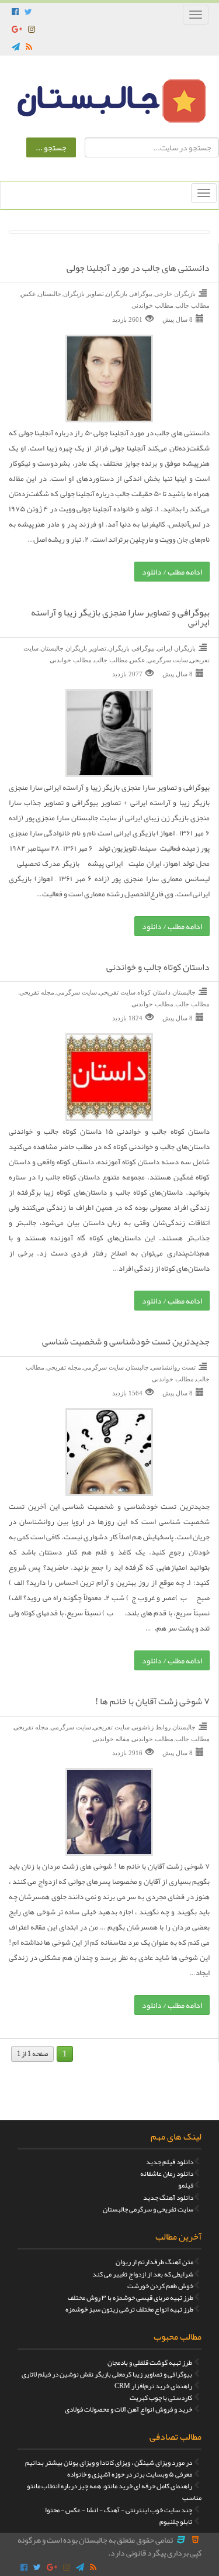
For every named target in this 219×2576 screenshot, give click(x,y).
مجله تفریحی (37, 992)
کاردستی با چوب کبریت (161, 2398)
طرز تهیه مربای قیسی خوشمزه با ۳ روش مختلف (131, 2298)
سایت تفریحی (117, 992)
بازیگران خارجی (175, 294)
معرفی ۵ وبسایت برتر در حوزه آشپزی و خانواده (130, 2474)
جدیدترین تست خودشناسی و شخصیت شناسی (126, 1342)
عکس (28, 294)
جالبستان (50, 294)
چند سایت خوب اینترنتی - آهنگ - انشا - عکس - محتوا (119, 2510)
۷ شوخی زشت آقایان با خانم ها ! (152, 1702)
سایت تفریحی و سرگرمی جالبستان (148, 2209)
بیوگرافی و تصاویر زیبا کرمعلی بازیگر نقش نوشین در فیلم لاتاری (107, 2374)
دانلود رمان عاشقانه (167, 2173)
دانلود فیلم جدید (170, 2162)
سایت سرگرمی (168, 660)
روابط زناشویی (151, 1727)
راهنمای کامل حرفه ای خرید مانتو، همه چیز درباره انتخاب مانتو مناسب (114, 2492)
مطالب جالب (192, 305)
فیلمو (186, 2185)
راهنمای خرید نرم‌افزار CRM (153, 2386)
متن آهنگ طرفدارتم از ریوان (154, 2262)
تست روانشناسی (173, 1367)
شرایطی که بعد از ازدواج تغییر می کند (143, 2274)
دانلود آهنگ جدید (168, 2197)
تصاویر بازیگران (84, 294)
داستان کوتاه (154, 992)
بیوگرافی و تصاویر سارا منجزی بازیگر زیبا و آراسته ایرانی (120, 618)
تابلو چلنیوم (176, 2522)
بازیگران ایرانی (176, 648)
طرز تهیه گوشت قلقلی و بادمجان (150, 2362)
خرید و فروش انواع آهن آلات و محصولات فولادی (128, 2409)
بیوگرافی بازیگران (129, 294)
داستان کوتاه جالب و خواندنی (158, 968)
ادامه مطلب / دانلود (172, 572)
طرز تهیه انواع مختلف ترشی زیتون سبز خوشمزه (129, 2309)
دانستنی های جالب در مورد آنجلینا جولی (138, 269)
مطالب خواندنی (152, 305)
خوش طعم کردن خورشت (160, 2286)
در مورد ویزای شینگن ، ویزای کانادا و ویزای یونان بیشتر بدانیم (109, 2462)
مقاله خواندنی (111, 1739)
